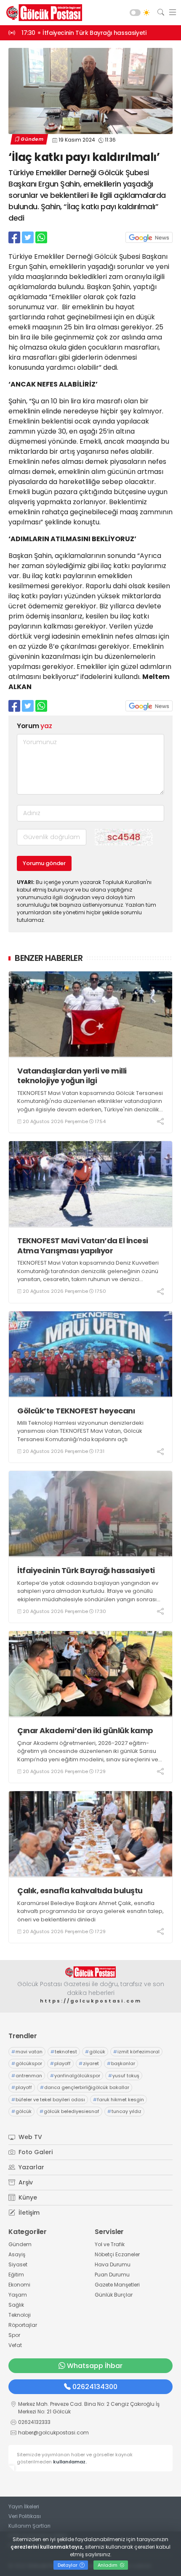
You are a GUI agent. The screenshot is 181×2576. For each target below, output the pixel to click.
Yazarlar (31, 2167)
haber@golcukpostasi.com (53, 2433)
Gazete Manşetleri (117, 2285)
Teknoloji (20, 2315)
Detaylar (68, 2565)
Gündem (32, 139)
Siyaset (18, 2264)
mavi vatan (27, 2052)
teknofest (64, 2052)
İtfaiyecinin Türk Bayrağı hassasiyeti (86, 1570)
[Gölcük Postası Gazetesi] (42, 13)
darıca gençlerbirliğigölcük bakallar (85, 2087)
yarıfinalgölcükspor (75, 2076)
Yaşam (18, 2295)
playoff (60, 2063)
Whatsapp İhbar (95, 2366)
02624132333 (34, 2422)
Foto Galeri (35, 2152)
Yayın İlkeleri (24, 2506)
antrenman (27, 2076)
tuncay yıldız (124, 2111)
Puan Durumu (112, 2275)
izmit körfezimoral (136, 2052)
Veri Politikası (25, 2516)
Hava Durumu (113, 2264)
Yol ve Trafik (110, 2244)
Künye (27, 2197)
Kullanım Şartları (29, 2526)
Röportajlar (23, 2325)
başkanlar (121, 2063)
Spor (14, 2335)
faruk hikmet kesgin (118, 2100)
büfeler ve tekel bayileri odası (48, 2100)
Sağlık (16, 2305)
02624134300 (95, 2387)
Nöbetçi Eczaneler (117, 2254)
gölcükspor (27, 2063)
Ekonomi (19, 2285)
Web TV (29, 2137)
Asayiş (17, 2254)
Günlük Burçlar (114, 2295)
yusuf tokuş (124, 2076)
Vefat (15, 2345)
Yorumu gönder (44, 863)
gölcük (95, 2052)
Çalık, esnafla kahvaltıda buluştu (80, 1891)
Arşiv (25, 2182)
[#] (90, 1972)
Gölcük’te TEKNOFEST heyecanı (76, 1411)
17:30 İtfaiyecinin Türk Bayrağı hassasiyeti (84, 33)
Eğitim (16, 2275)
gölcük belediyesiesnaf (69, 2111)
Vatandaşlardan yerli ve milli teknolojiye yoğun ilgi (72, 1076)
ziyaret (89, 2063)
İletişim (28, 2213)
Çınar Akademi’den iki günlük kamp (85, 1730)
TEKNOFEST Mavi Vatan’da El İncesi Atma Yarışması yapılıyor (83, 1246)
